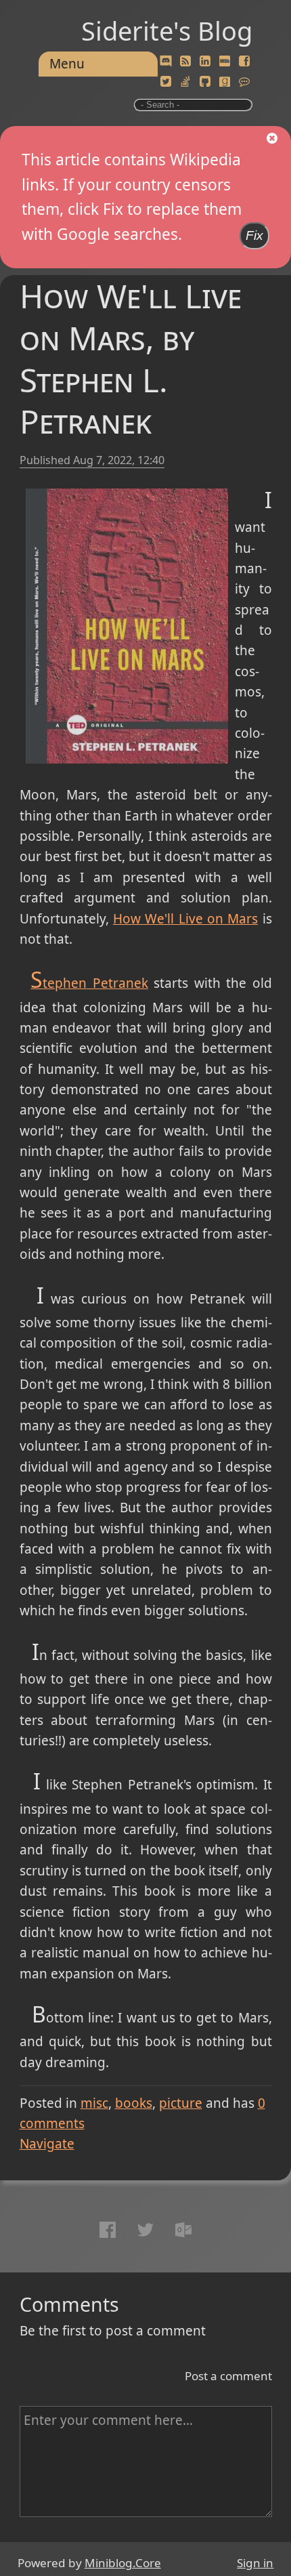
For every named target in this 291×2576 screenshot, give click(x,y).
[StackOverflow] (185, 82)
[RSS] (185, 62)
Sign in (255, 2563)
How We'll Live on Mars (185, 919)
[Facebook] (244, 62)
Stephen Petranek (89, 983)
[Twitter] (166, 82)
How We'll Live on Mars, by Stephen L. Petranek (131, 358)
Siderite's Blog (167, 30)
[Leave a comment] (244, 82)
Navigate (47, 2144)
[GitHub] (205, 82)
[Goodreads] (225, 82)
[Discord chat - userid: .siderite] (165, 62)
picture (181, 2103)
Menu (67, 64)
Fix (254, 235)
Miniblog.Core (123, 2563)
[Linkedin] (205, 62)
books (134, 2103)
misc (94, 2103)
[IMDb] (225, 62)
